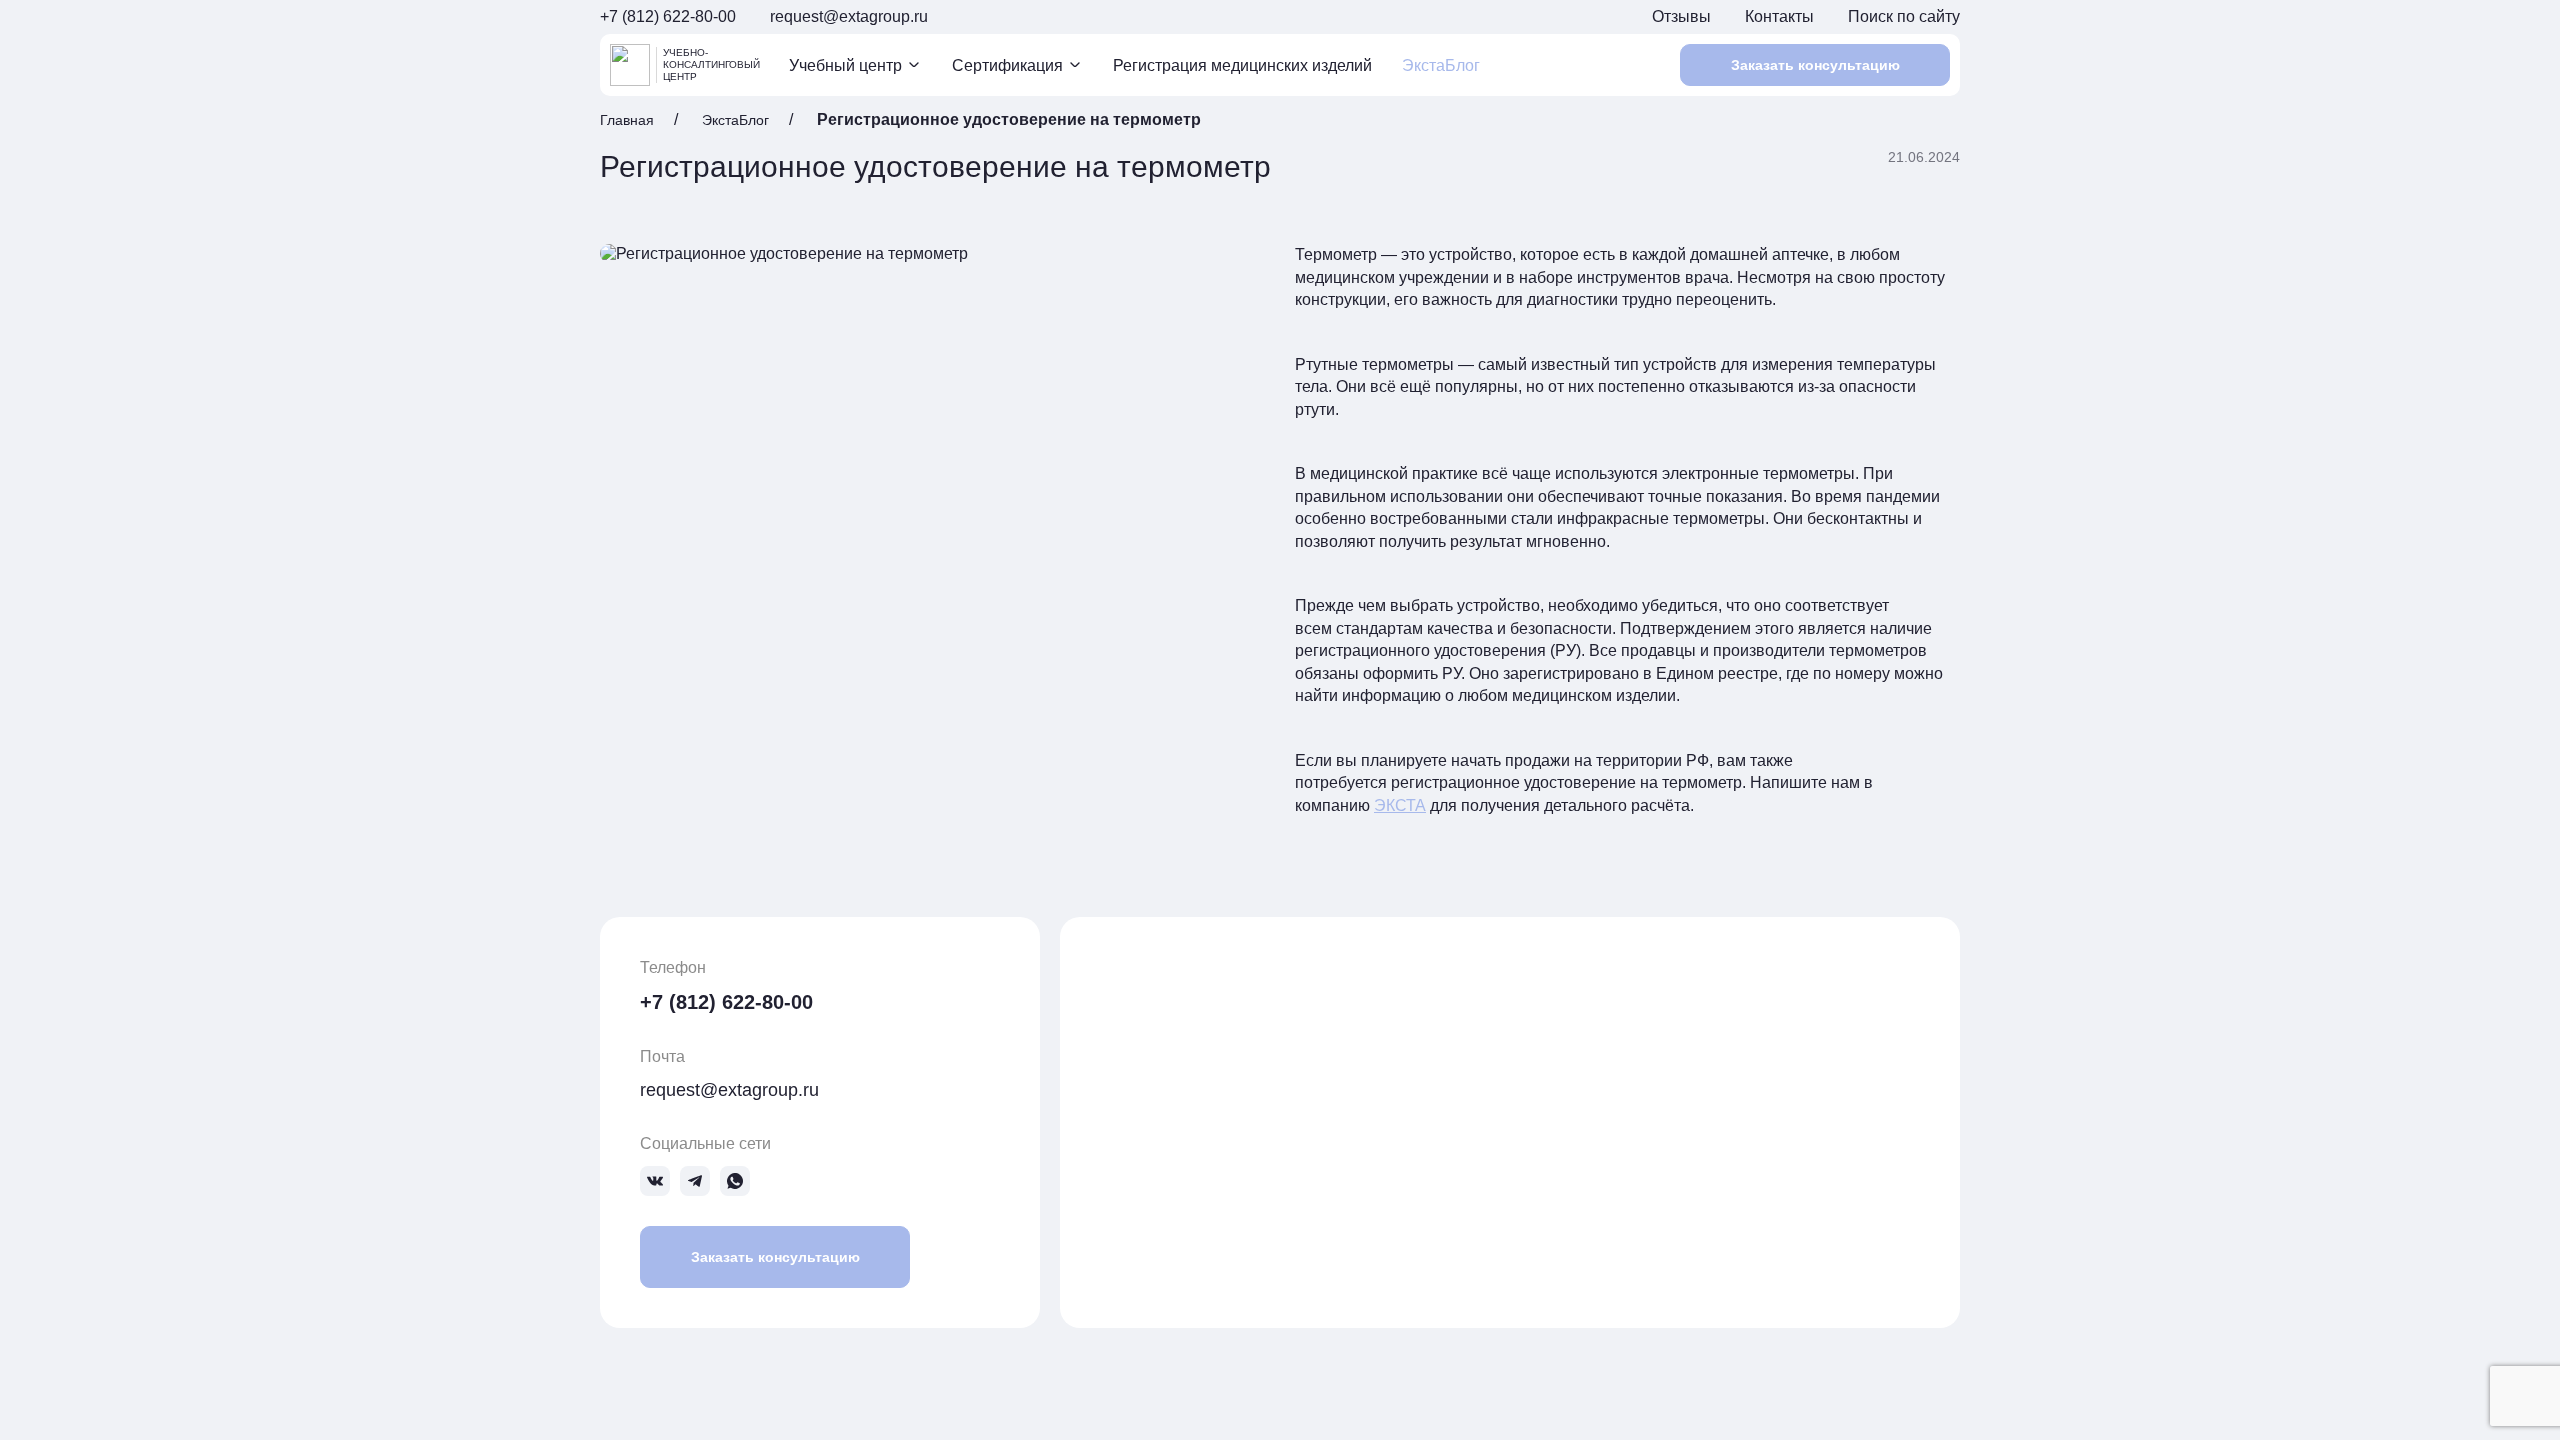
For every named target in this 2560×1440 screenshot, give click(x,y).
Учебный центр (845, 65)
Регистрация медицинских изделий (1242, 65)
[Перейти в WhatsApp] (735, 1181)
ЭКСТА (1400, 805)
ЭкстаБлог (1441, 65)
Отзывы (1681, 16)
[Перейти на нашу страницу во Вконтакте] (655, 1181)
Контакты (1779, 16)
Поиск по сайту (1904, 16)
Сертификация (1007, 65)
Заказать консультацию (1815, 65)
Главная (627, 120)
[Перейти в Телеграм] (695, 1181)
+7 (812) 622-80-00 (668, 16)
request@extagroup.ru (849, 16)
